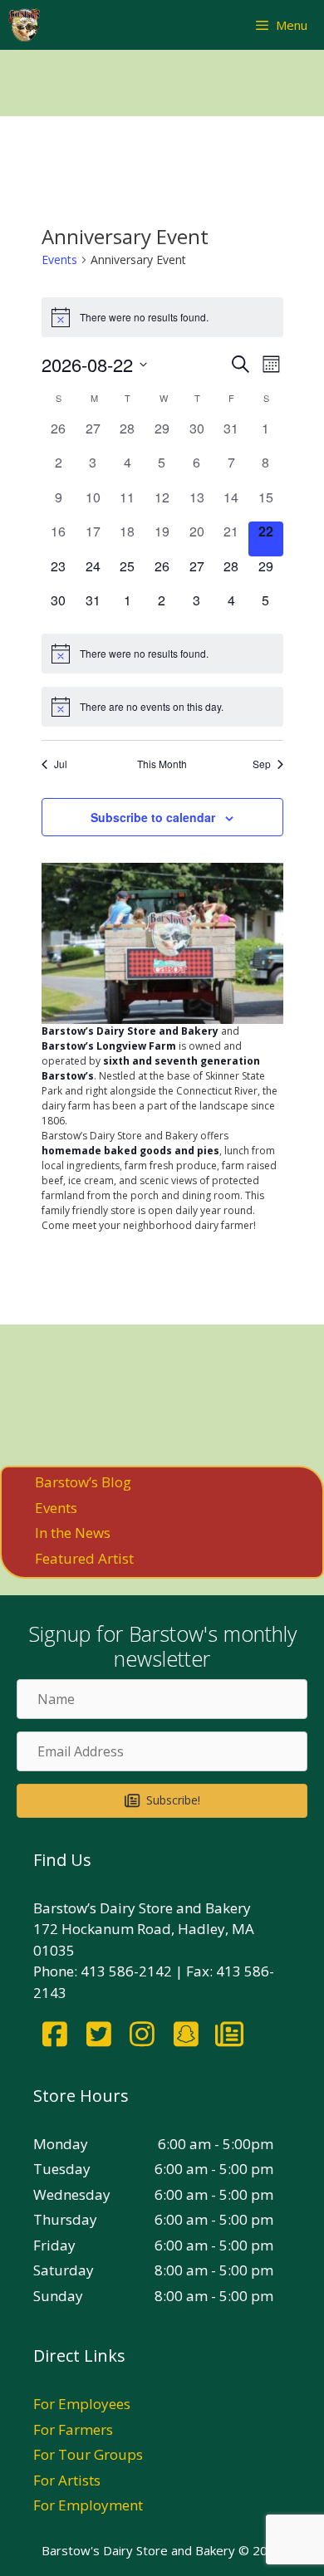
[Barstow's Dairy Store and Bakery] (24, 25)
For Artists (67, 2480)
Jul (61, 764)
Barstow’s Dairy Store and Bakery (130, 1031)
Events (59, 260)
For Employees (82, 2404)
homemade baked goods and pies (130, 1151)
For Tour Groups (88, 2454)
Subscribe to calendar (153, 817)
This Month (162, 764)
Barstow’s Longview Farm (109, 1046)
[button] (162, 1800)
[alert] (162, 317)
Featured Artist (84, 1558)
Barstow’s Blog (83, 1482)
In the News (73, 1533)
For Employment (88, 2505)
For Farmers (73, 2429)
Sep (262, 764)
